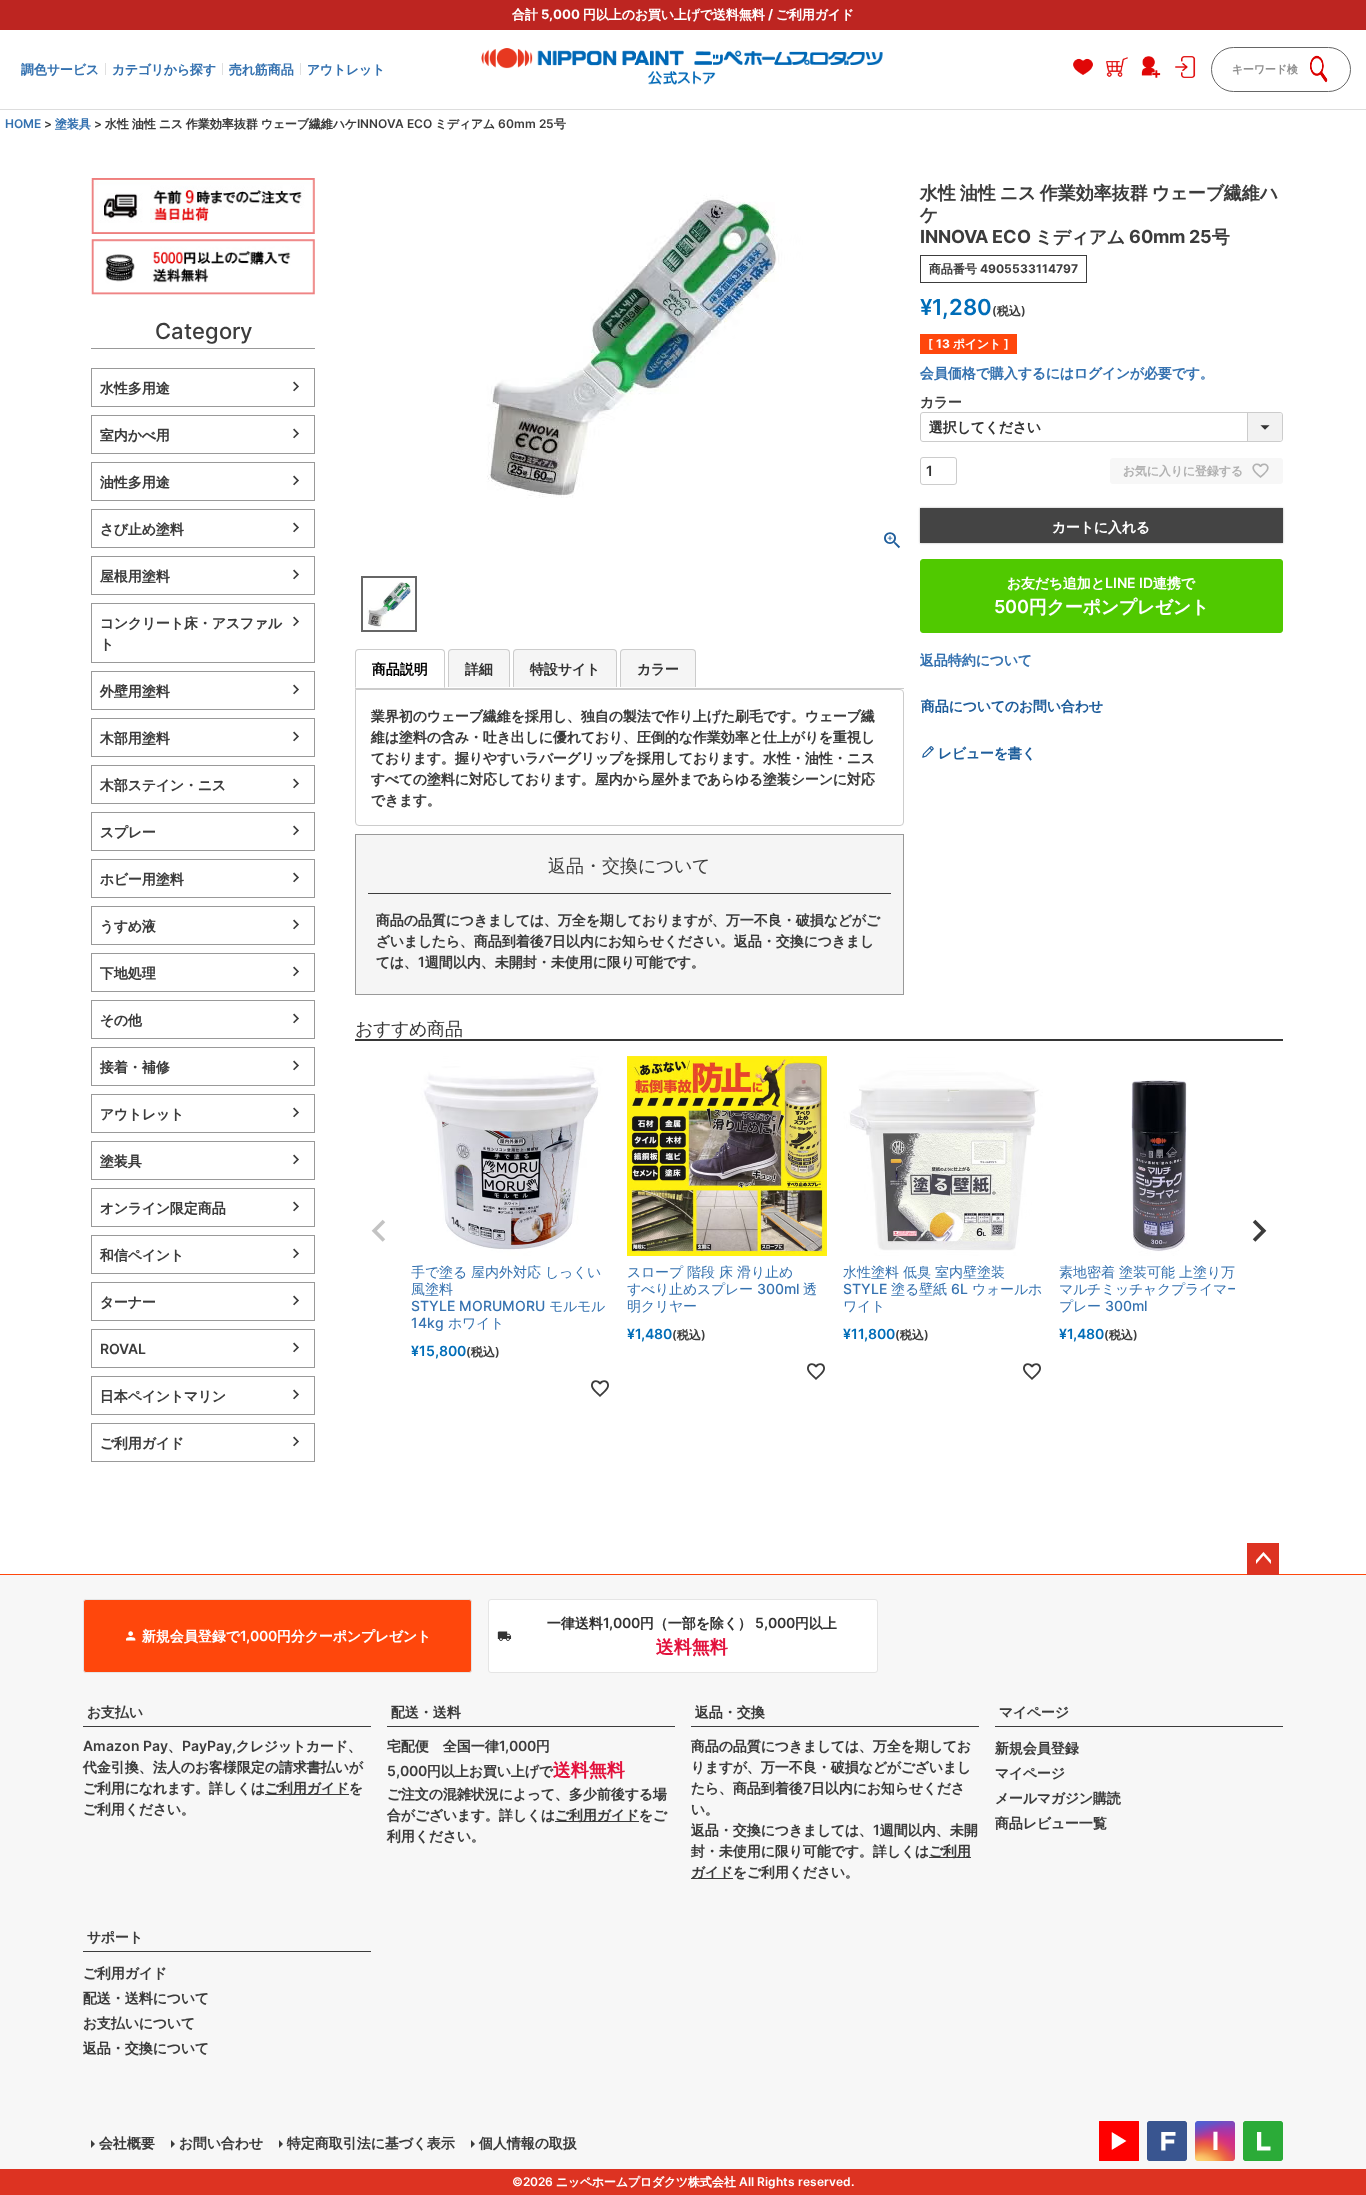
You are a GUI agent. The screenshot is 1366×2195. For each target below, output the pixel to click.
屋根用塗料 (135, 575)
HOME (23, 123)
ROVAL (123, 1348)
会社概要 (127, 2142)
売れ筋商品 (261, 69)
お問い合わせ (221, 2142)
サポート (115, 1936)
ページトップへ (1263, 1559)
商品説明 (400, 668)
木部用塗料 (135, 737)
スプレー (128, 831)
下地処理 (128, 972)
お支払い (115, 1711)
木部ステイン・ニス (163, 784)
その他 (121, 1019)
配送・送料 (426, 1711)
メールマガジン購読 (1058, 1797)
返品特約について (976, 659)
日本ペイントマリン (163, 1395)
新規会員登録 (1037, 1747)
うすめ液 (128, 925)
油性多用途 (135, 481)
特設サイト (565, 668)
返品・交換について (146, 2047)
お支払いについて (139, 2022)
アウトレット (346, 69)
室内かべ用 (135, 434)
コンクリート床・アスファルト (191, 633)
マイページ (1034, 1711)
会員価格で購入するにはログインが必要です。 (1067, 372)
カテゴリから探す (164, 69)
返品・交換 (730, 1711)
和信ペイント (142, 1254)
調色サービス (60, 69)
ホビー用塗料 (142, 878)
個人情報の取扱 (528, 2142)
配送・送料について (146, 1997)
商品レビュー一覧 (1051, 1822)
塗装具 (73, 123)
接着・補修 (135, 1066)
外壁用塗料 (135, 690)
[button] (379, 1231)
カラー (658, 668)
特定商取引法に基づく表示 (371, 2142)
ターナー (128, 1301)
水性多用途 (135, 387)
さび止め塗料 (142, 528)
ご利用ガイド (815, 14)
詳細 (479, 668)
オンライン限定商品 (163, 1207)
